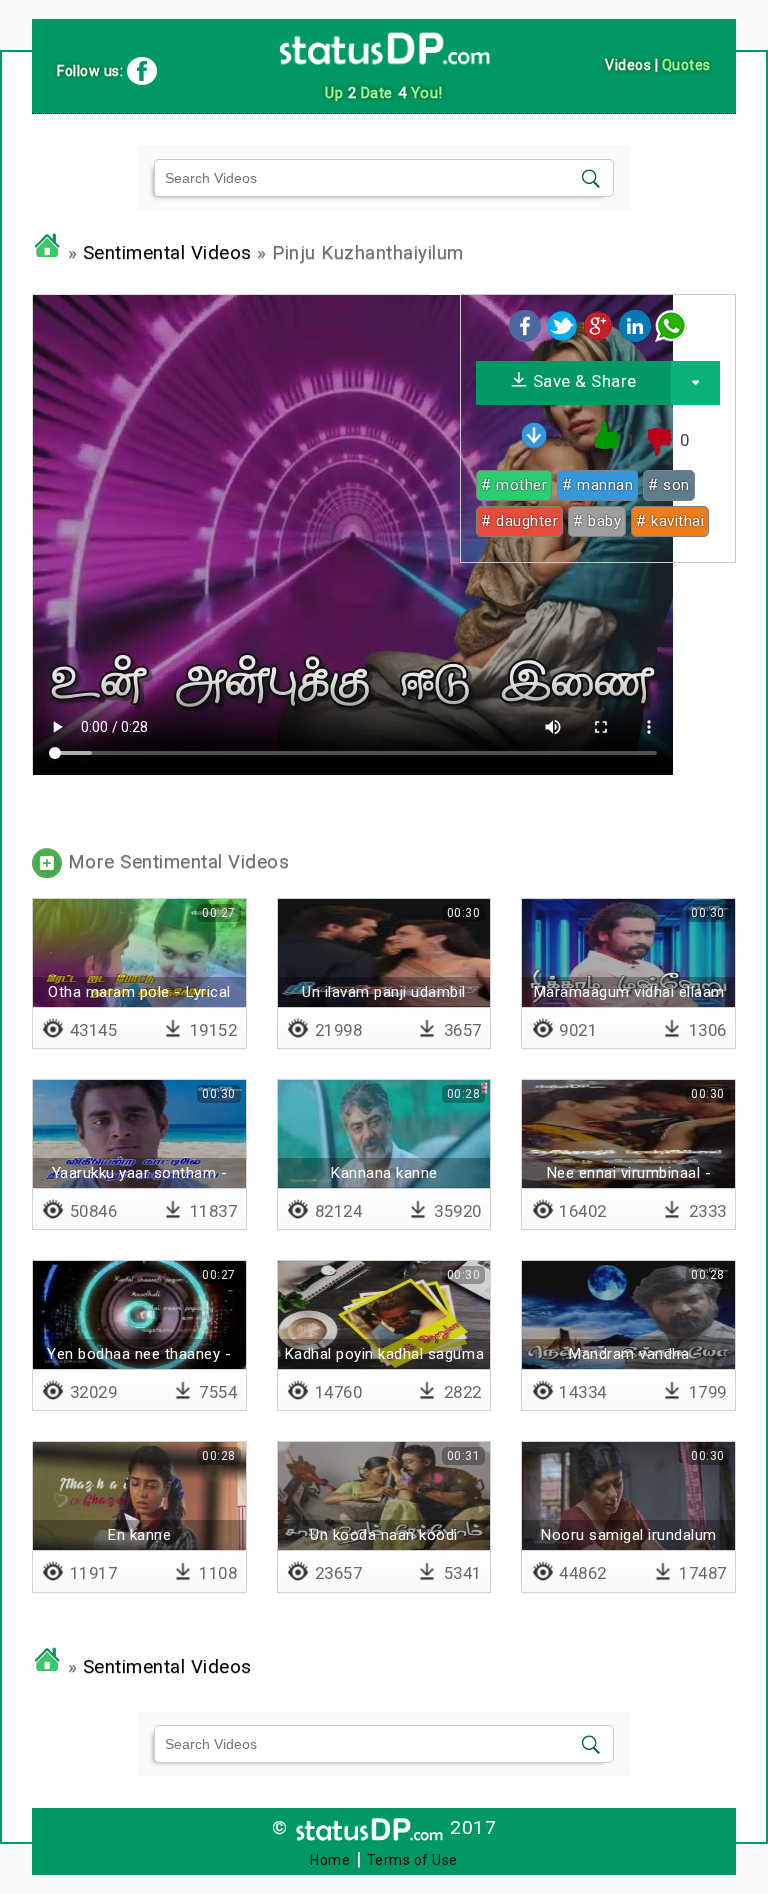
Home (330, 1860)
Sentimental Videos (167, 253)
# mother (514, 485)
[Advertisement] (598, 703)
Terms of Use (412, 1860)
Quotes (686, 65)
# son (669, 485)
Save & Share (582, 381)
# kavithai (670, 521)
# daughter (519, 521)
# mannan (597, 485)
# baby (597, 521)
